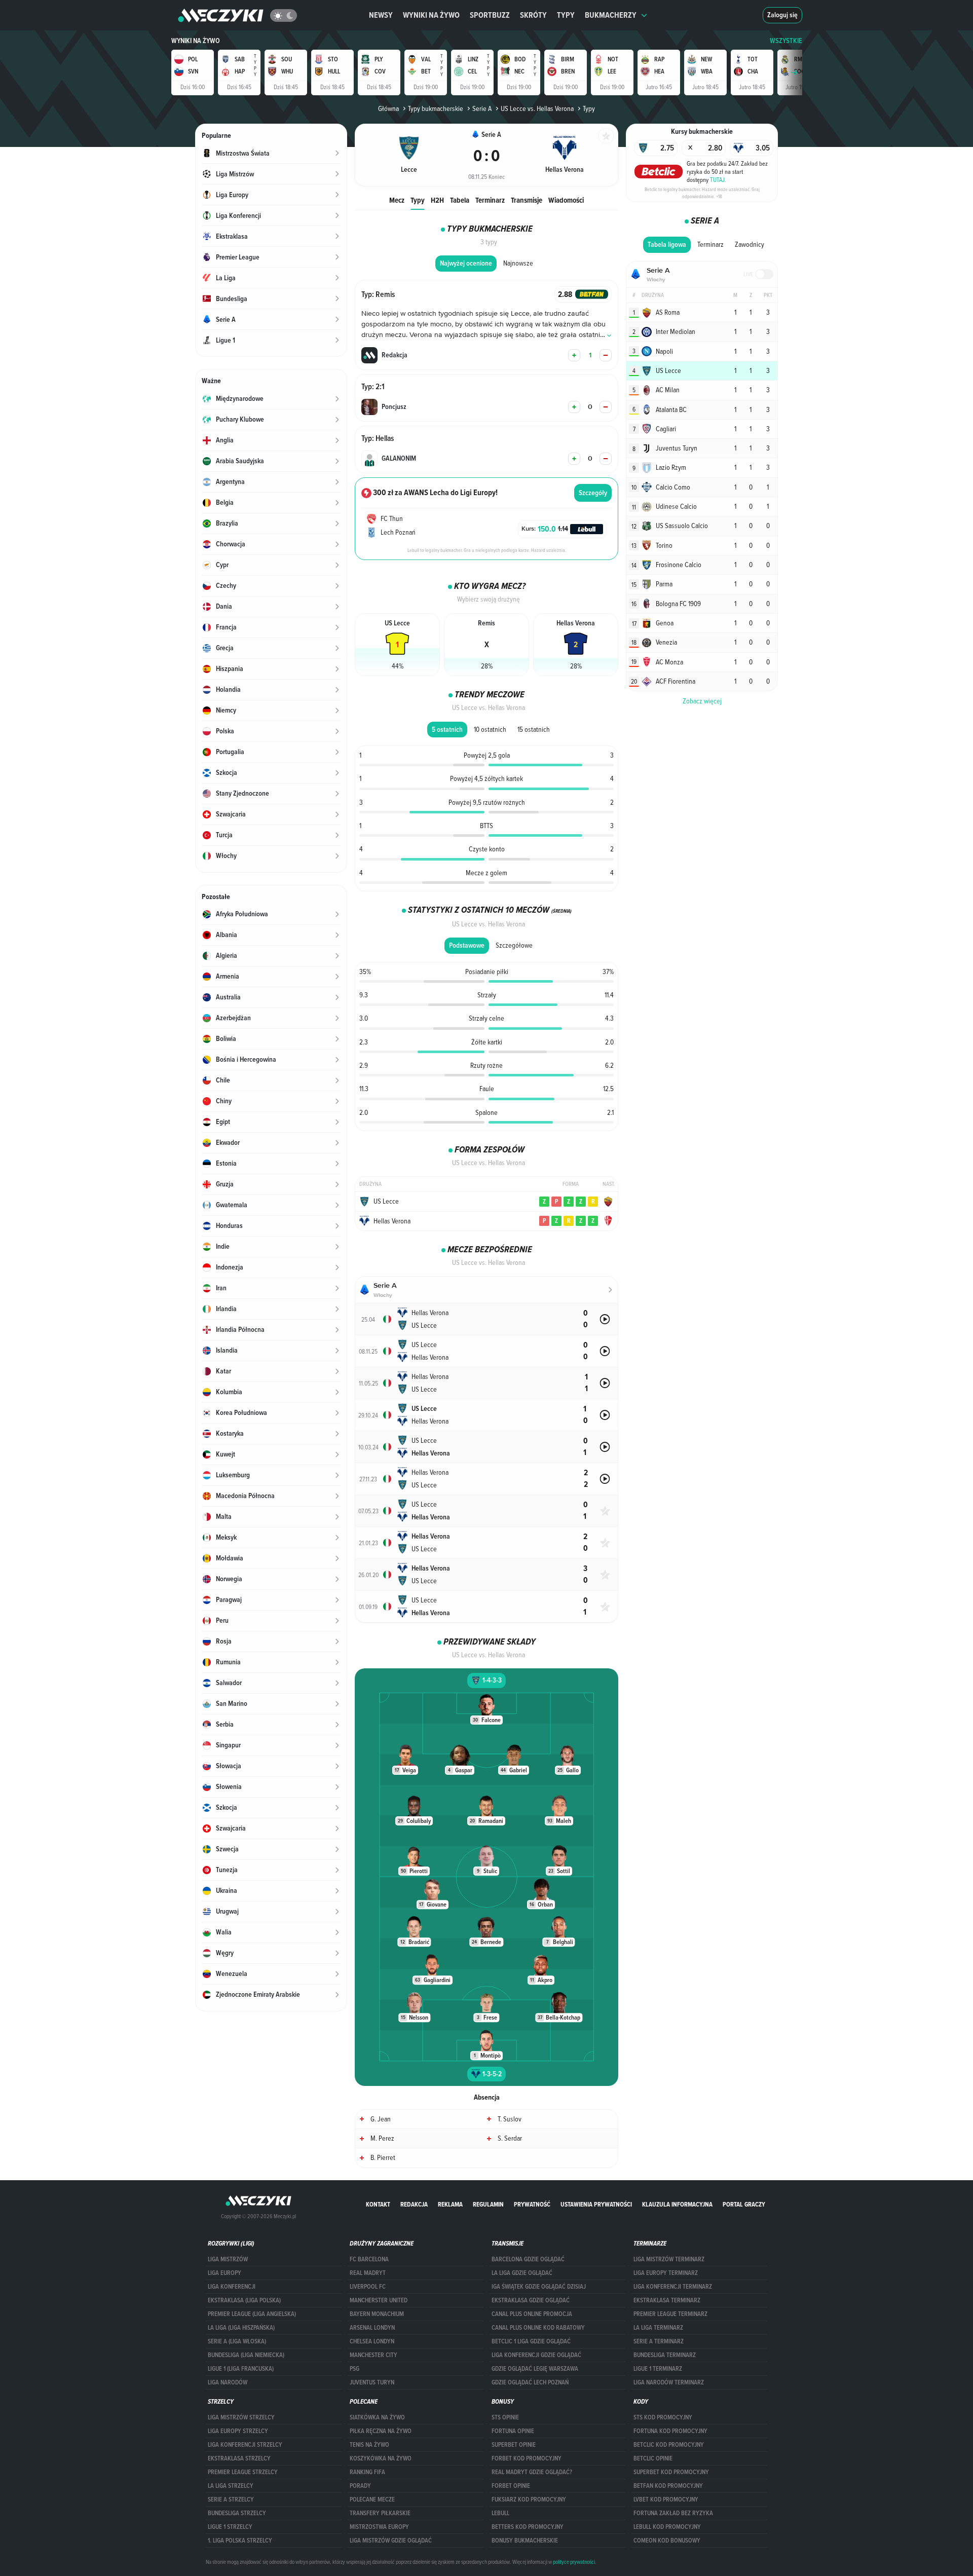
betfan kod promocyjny (668, 2486)
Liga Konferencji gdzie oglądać (536, 2355)
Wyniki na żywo (431, 15)
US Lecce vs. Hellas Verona (537, 108)
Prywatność (532, 2204)
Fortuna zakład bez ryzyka (673, 2513)
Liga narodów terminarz (669, 2382)
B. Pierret (383, 2157)
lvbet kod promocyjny (666, 2499)
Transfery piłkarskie (380, 2513)
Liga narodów (228, 2382)
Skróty (533, 15)
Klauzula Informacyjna (677, 2204)
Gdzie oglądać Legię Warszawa (535, 2369)
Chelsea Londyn (372, 2341)
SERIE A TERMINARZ (659, 2341)
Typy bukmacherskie (436, 108)
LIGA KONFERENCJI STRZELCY (245, 2445)
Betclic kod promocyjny (669, 2445)
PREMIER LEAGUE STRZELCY (243, 2472)
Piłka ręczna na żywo (381, 2431)
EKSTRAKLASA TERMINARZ (667, 2300)
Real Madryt (368, 2273)
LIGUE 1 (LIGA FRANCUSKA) (241, 2369)
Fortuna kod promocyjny (670, 2431)
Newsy (381, 15)
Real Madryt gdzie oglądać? (532, 2472)
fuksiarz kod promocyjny (529, 2499)
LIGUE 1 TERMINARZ (658, 2369)
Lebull (500, 2513)
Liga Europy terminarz (666, 2273)
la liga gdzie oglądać (522, 2273)
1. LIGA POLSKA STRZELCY (240, 2541)
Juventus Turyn (372, 2382)
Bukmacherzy (611, 15)
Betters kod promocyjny (528, 2527)
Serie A (482, 108)
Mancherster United (379, 2300)
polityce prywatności (574, 2562)
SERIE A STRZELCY (231, 2499)
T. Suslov (510, 2119)
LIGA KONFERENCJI (232, 2287)
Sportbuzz (490, 15)
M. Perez (382, 2138)
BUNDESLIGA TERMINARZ (665, 2355)
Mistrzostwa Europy (379, 2527)
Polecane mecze (372, 2499)
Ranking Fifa (367, 2472)
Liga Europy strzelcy (238, 2431)
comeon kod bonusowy (667, 2541)
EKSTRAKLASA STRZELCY (239, 2458)
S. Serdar (510, 2138)
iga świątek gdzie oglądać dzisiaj (539, 2287)
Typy (566, 15)
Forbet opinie (511, 2486)
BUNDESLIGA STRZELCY (237, 2513)
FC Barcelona (369, 2259)
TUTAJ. (718, 179)
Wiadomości (566, 200)
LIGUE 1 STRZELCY (230, 2527)
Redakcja (414, 2204)
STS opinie (505, 2417)
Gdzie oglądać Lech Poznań (530, 2382)
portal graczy (744, 2204)
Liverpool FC (368, 2287)
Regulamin (488, 2204)
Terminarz (490, 200)
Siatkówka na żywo (377, 2417)
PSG (354, 2369)
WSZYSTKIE (786, 41)
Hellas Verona (392, 1221)
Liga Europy (224, 2273)
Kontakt (378, 2204)
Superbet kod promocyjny (671, 2472)
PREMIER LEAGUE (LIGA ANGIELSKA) (252, 2314)
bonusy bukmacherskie (525, 2541)
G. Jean (381, 2119)
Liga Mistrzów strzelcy (241, 2417)
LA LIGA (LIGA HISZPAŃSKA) (241, 2328)
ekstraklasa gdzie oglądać (531, 2300)
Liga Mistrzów (228, 2259)
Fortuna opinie (513, 2431)
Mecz (397, 200)
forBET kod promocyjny (527, 2458)
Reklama (450, 2204)
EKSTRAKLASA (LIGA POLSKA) (244, 2300)
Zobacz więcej (702, 701)
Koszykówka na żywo (381, 2458)
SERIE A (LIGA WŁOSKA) (237, 2341)
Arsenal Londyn (372, 2328)
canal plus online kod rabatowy (538, 2328)
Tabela (460, 200)
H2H (437, 200)
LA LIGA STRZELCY (231, 2486)
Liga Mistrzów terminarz (669, 2259)
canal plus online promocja (532, 2314)
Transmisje (527, 200)
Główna (388, 108)
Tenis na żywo (369, 2445)
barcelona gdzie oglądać (528, 2259)
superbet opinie (514, 2445)
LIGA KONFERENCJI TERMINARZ (673, 2287)
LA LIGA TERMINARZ (658, 2328)
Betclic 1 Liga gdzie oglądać (531, 2341)
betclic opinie (653, 2458)
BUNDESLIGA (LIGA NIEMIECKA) (246, 2355)
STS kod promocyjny (663, 2417)
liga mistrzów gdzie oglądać (391, 2541)
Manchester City (373, 2355)
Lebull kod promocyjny (667, 2527)
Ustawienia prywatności (596, 2204)
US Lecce (386, 1201)
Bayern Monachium (377, 2314)
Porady (360, 2486)
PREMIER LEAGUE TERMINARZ (670, 2314)
